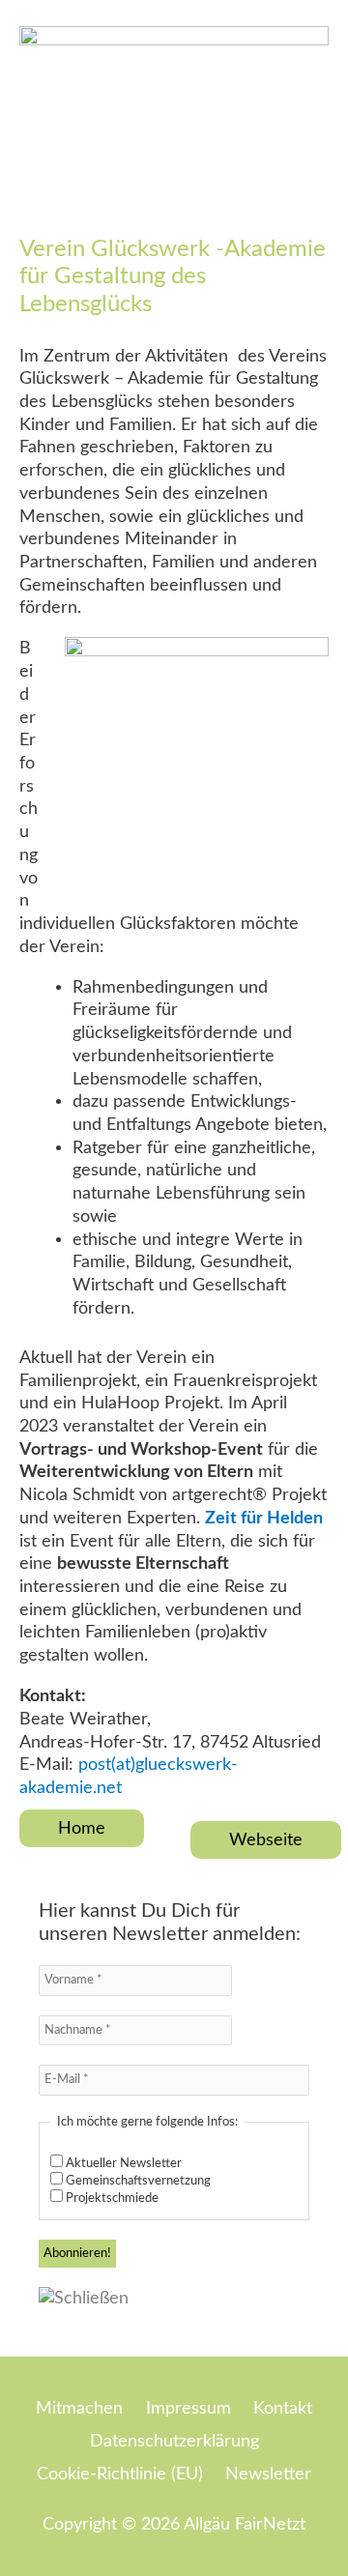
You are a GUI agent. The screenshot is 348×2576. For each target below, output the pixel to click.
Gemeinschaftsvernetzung (137, 2181)
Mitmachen (79, 2408)
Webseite (266, 1840)
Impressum (188, 2408)
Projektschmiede (111, 2199)
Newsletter (268, 2474)
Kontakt (283, 2408)
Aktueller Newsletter (122, 2164)
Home (82, 1828)
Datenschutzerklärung (174, 2441)
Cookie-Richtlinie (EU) (120, 2474)
